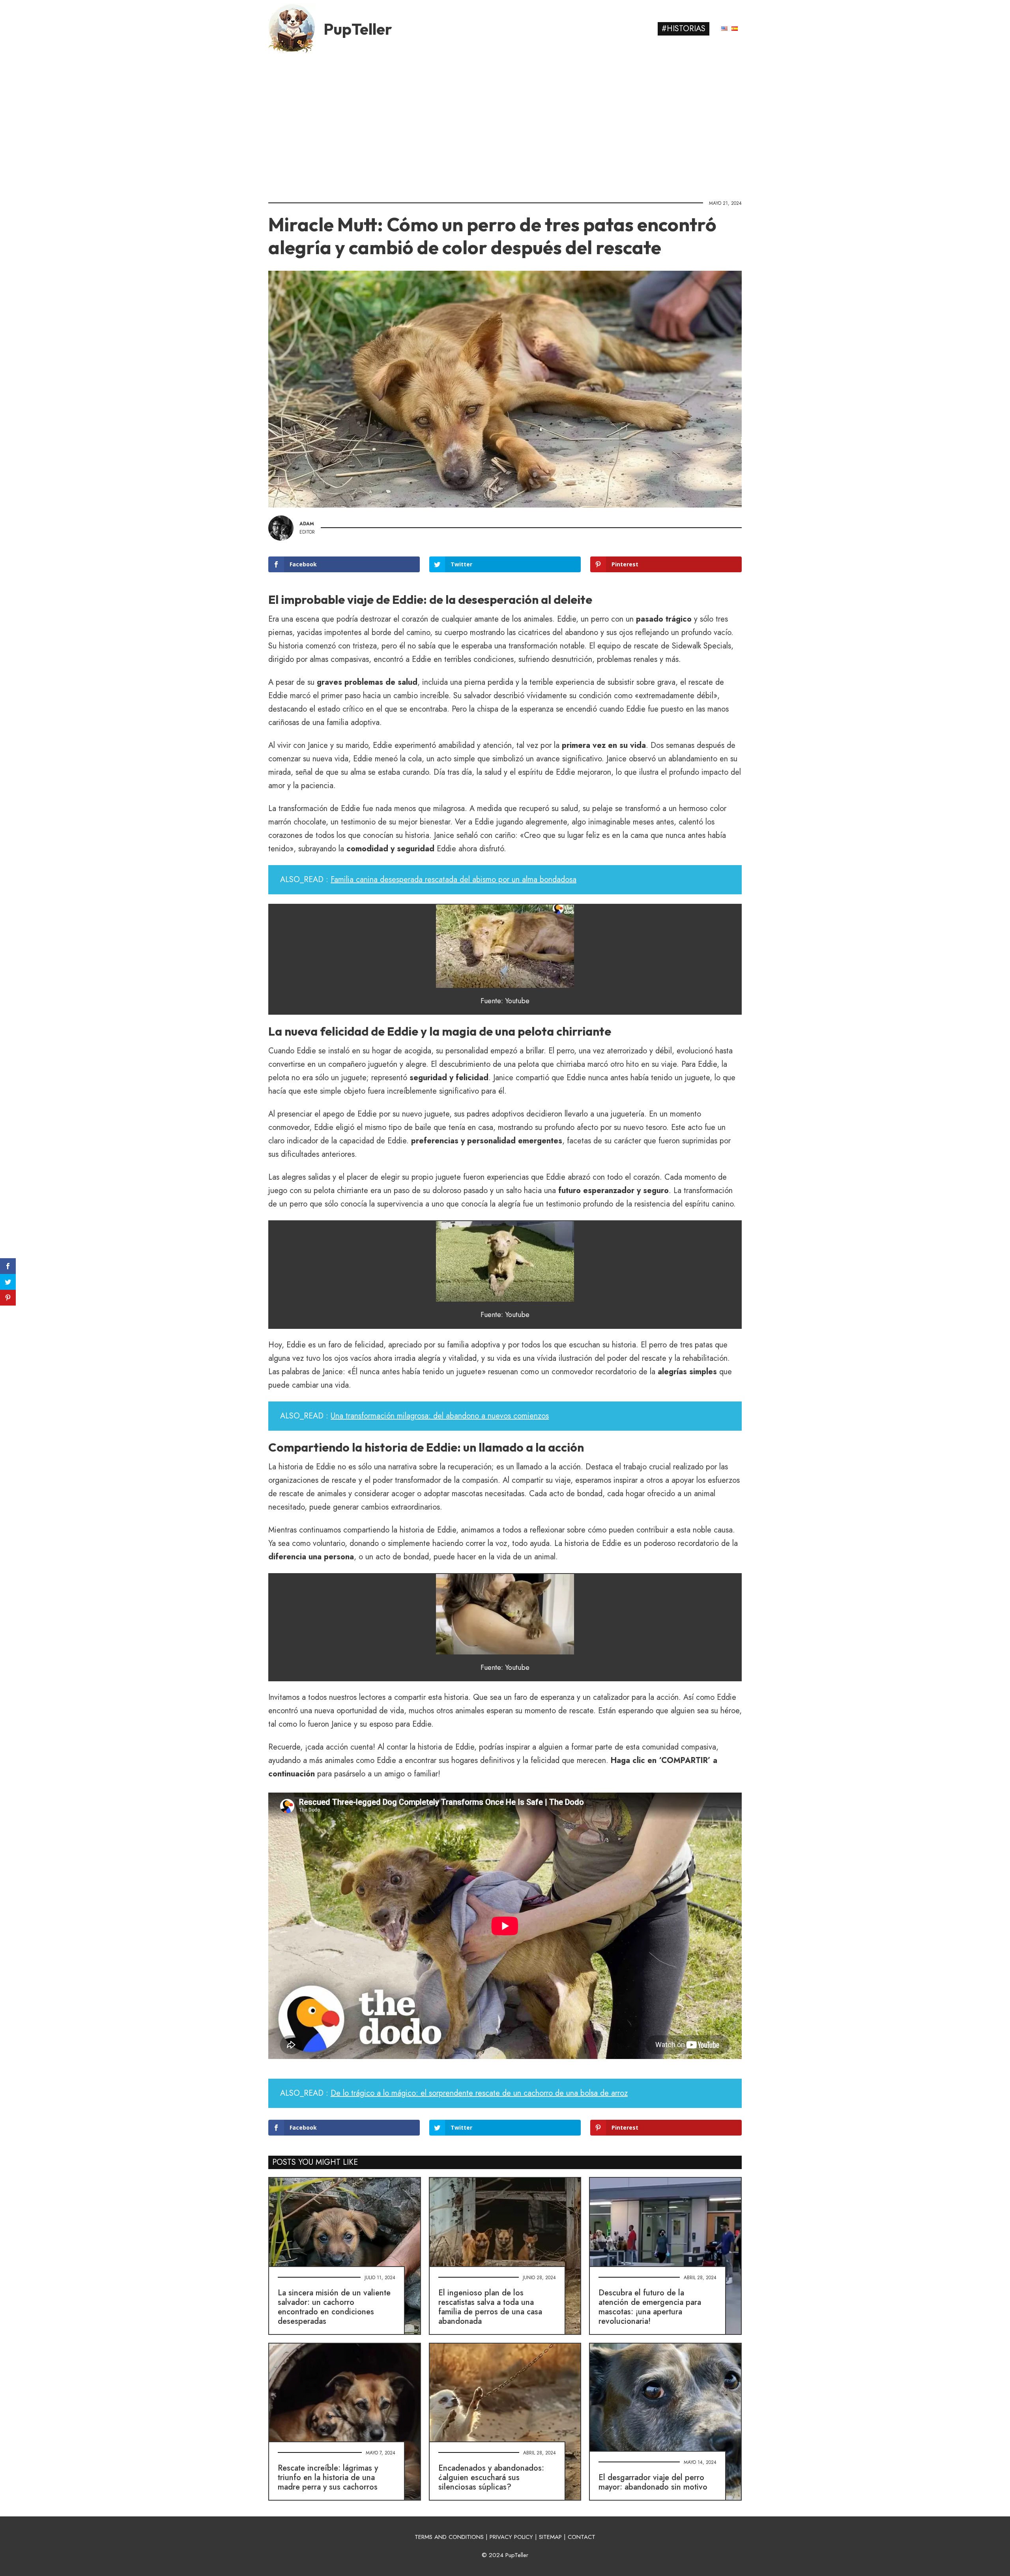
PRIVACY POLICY (511, 2537)
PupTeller (358, 29)
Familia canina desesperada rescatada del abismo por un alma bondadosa (454, 880)
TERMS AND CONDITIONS (449, 2537)
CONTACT (582, 2537)
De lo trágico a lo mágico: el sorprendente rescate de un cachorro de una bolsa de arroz (479, 2093)
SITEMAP (550, 2537)
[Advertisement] (505, 124)
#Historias (684, 29)
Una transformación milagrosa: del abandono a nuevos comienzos (440, 1416)
